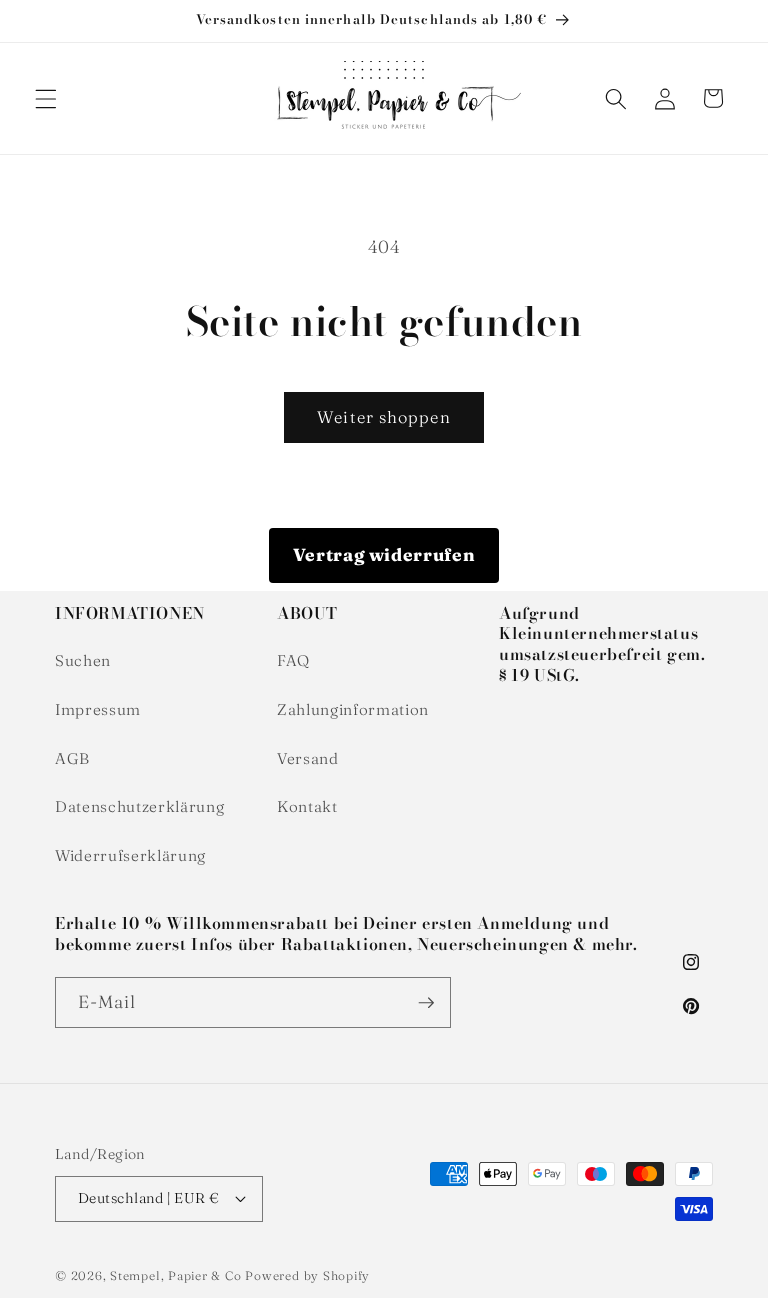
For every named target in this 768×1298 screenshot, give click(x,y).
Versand (308, 758)
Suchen (83, 660)
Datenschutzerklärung (139, 806)
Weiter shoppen (383, 417)
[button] (46, 98)
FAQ (293, 660)
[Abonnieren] (426, 1003)
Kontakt (307, 806)
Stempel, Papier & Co (175, 1275)
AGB (72, 758)
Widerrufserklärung (130, 855)
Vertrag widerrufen (384, 554)
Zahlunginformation (353, 709)
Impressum (98, 709)
